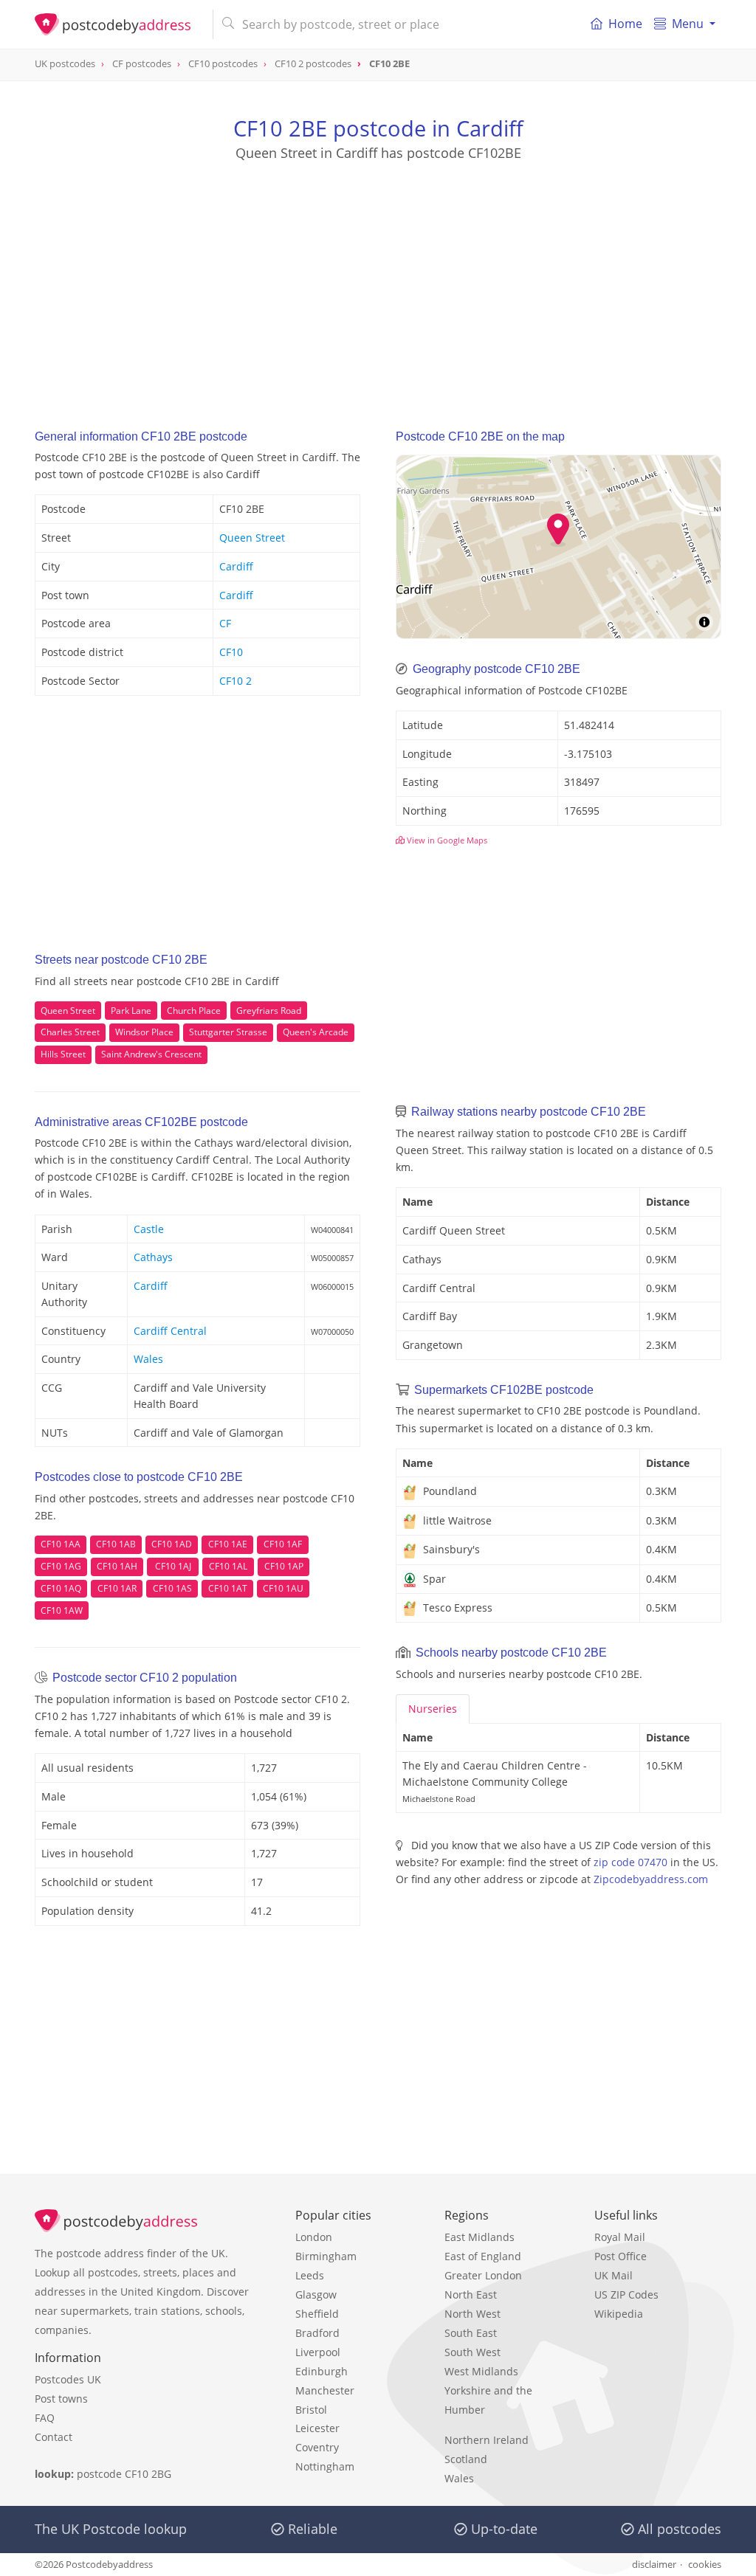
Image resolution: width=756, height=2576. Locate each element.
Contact (54, 2437)
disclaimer (654, 2564)
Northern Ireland (487, 2440)
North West (472, 2314)
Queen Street (252, 538)
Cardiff (236, 566)
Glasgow (316, 2294)
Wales (148, 1359)
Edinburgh (322, 2371)
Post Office (621, 2256)
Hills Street (63, 1054)
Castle (149, 1229)
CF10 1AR (117, 1588)
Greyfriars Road (269, 1011)
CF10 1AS (172, 1588)
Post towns (61, 2399)
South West (472, 2352)
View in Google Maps (446, 840)
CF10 (231, 652)
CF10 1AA (61, 1544)
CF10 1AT (228, 1588)
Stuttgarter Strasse (228, 1032)
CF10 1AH (117, 1566)
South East (471, 2333)
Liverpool (318, 2352)
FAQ (45, 2418)
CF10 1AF (283, 1544)
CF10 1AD (172, 1544)
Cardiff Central (170, 1331)
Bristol (311, 2410)
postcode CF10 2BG (124, 2474)
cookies (705, 2564)
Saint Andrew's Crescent (151, 1054)
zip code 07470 (630, 1862)
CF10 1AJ (173, 1566)
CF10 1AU (283, 1588)
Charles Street (70, 1032)
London (314, 2237)
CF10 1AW (62, 1610)
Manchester (325, 2390)
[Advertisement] (378, 281)
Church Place (194, 1011)
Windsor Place (144, 1032)
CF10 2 (236, 681)
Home (625, 24)
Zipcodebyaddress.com (651, 1879)
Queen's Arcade (316, 1032)
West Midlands (481, 2371)
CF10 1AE (228, 1544)
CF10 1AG (61, 1566)
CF (225, 623)
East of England (483, 2256)
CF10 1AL (228, 1566)
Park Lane (131, 1011)
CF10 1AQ (61, 1588)
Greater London (483, 2275)
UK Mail (614, 2275)
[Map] (559, 547)
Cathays (153, 1257)
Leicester (317, 2428)
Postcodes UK (68, 2379)
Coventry (317, 2447)
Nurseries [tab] (433, 1709)
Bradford (317, 2333)
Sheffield (317, 2314)
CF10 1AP (284, 1566)
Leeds (310, 2275)
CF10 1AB (116, 1544)
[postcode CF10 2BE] (118, 24)
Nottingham (325, 2466)
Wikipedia (619, 2314)
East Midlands (480, 2237)
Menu (688, 24)
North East (471, 2294)
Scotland (466, 2459)
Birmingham (326, 2256)
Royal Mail (620, 2237)
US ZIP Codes (626, 2294)
